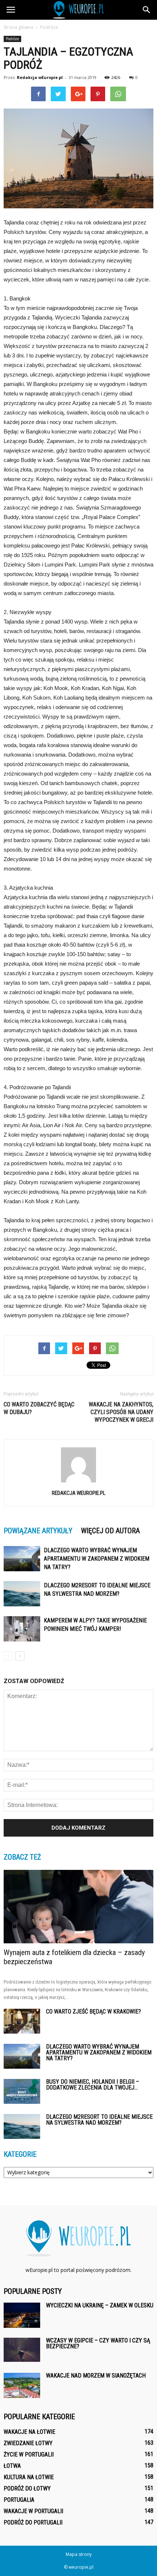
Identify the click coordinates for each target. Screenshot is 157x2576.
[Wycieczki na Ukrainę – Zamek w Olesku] (22, 2315)
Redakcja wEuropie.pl (40, 77)
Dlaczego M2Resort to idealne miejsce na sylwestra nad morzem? (99, 2120)
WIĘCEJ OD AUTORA (110, 1531)
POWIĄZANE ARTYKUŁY (38, 1531)
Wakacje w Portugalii (33, 2511)
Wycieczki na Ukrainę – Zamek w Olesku (100, 2305)
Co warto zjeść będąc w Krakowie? (93, 2011)
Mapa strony (79, 2554)
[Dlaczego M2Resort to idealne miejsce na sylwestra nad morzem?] (22, 1594)
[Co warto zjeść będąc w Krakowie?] (22, 2021)
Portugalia (19, 2500)
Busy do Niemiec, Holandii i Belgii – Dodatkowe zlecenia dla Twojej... (93, 2085)
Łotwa (12, 2466)
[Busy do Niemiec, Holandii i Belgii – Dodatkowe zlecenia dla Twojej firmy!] (22, 2092)
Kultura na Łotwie (29, 2477)
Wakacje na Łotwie (29, 2432)
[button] (147, 10)
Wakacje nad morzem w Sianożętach (96, 2376)
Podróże (12, 39)
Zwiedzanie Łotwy (28, 2443)
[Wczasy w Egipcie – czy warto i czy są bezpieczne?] (22, 2350)
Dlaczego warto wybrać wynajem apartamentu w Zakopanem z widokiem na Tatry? (97, 1559)
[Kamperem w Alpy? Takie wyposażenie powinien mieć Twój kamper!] (22, 1629)
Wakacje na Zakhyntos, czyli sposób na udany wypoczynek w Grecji (121, 1412)
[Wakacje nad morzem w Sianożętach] (22, 2385)
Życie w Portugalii (29, 2454)
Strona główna (18, 27)
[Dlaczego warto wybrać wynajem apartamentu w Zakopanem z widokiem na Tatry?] (22, 1559)
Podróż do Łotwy (27, 2488)
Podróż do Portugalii (33, 2522)
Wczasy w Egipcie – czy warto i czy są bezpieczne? (98, 2343)
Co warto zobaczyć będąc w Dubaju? (39, 1408)
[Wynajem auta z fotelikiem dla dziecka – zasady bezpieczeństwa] (78, 1907)
